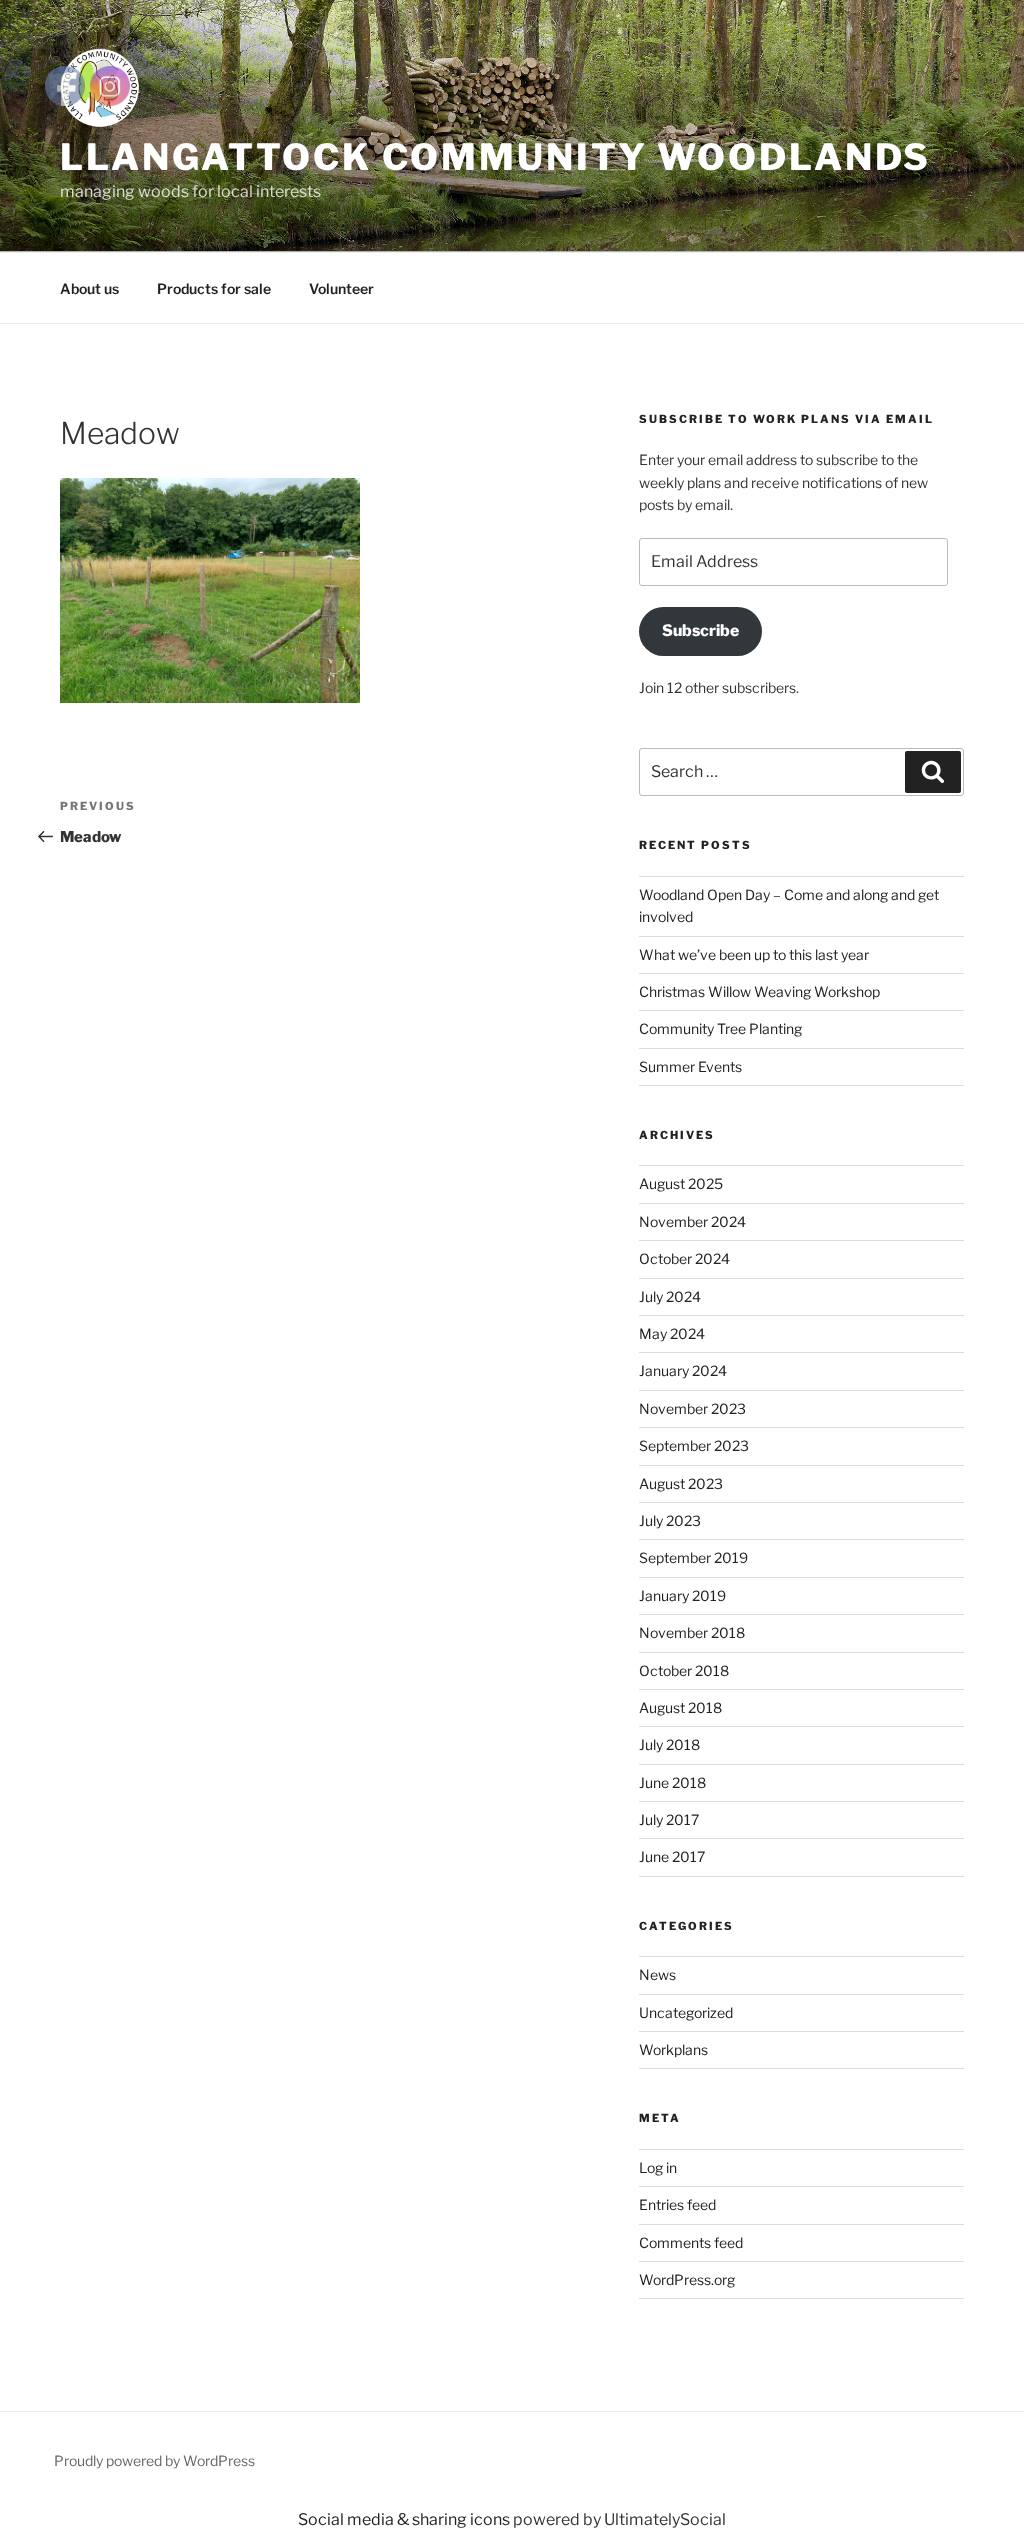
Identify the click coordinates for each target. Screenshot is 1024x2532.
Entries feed (677, 2204)
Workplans (673, 2049)
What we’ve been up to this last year (754, 954)
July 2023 (670, 1520)
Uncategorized (686, 2012)
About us (89, 288)
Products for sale (214, 288)
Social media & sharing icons (405, 2519)
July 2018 (669, 1744)
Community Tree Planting (720, 1028)
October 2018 (684, 1670)
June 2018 (672, 1782)
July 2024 (670, 1296)
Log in (658, 2167)
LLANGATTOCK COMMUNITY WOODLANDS (495, 157)
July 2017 (669, 1819)
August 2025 (681, 1183)
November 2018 (692, 1632)
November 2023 (692, 1408)
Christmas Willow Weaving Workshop (759, 991)
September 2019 (693, 1557)
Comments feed (691, 2242)
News (657, 1974)
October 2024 (684, 1258)
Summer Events (690, 1066)
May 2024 (672, 1333)
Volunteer (341, 288)
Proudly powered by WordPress (154, 2460)
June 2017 (672, 1856)
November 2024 (692, 1221)
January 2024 (683, 1370)
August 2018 (680, 1707)
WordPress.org (687, 2279)
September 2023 (694, 1445)
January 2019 (682, 1595)
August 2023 (681, 1483)
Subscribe (700, 630)
